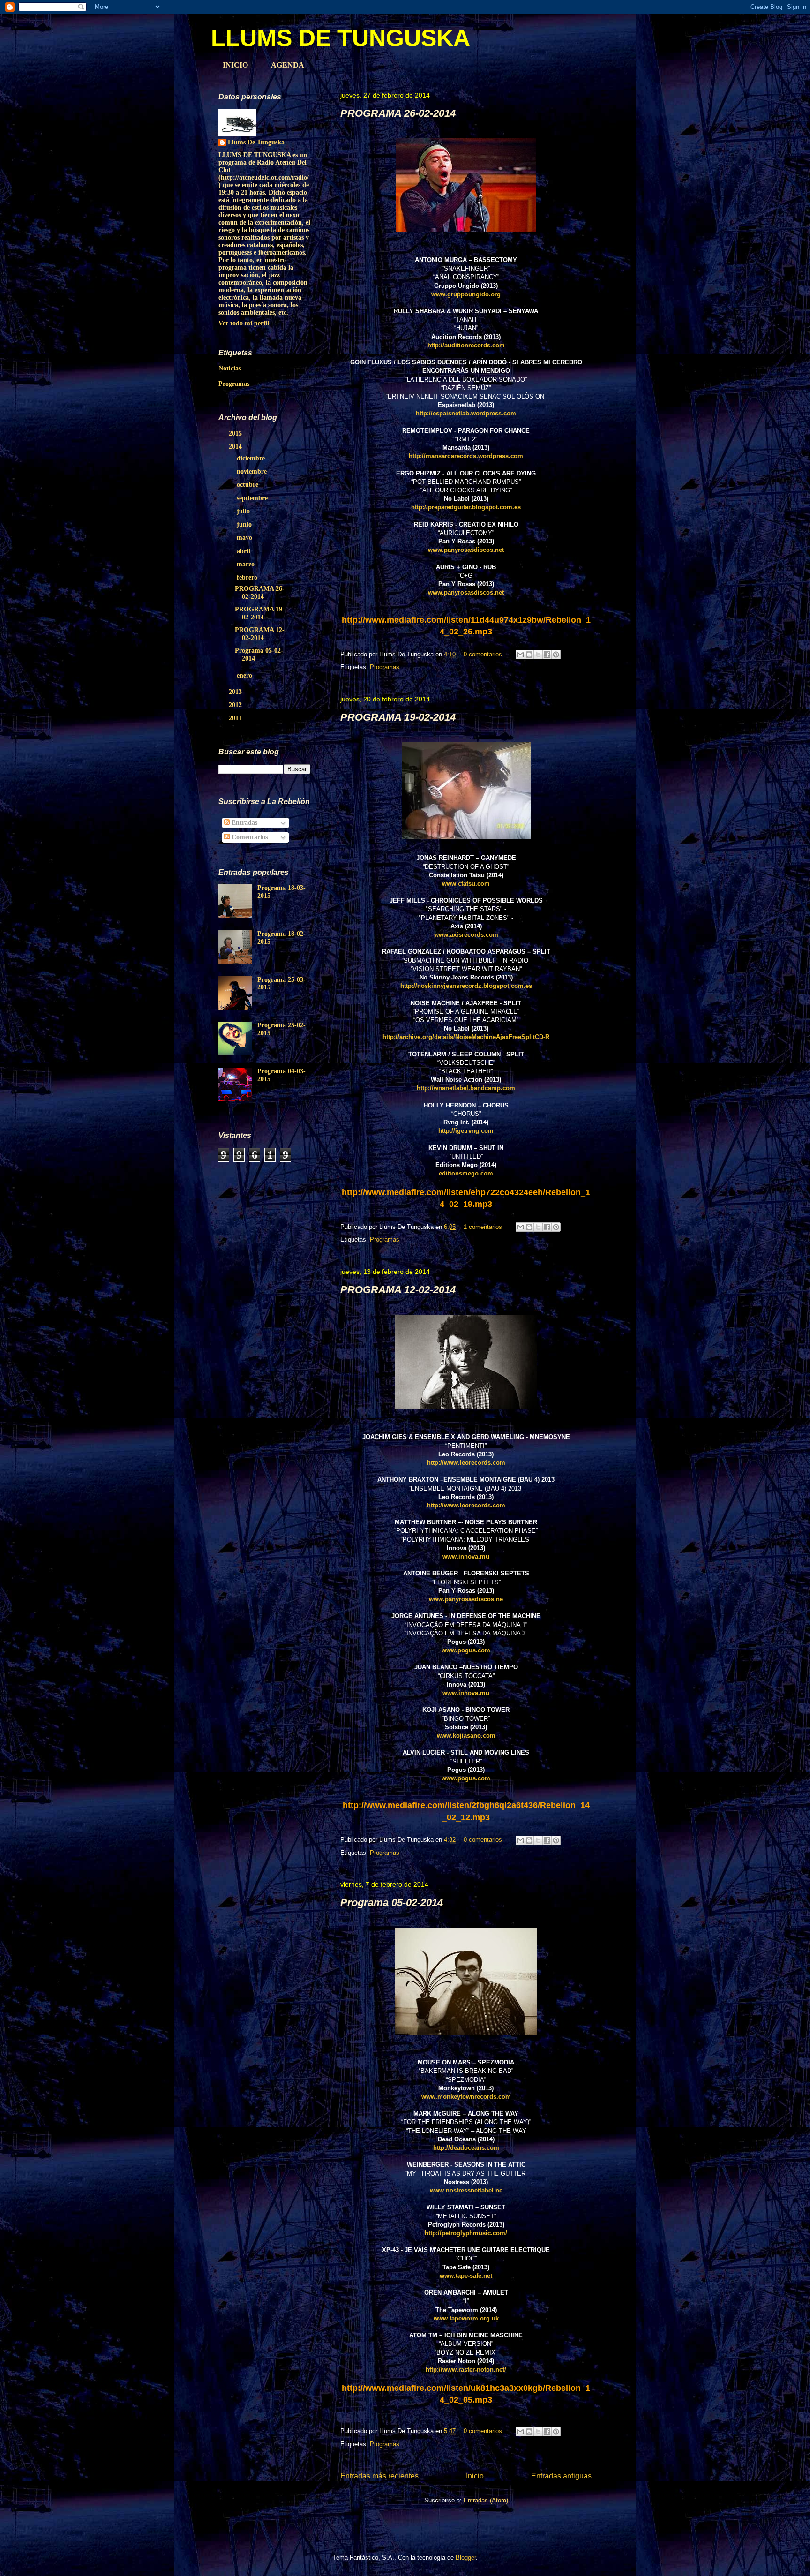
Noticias (230, 368)
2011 (236, 718)
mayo (245, 538)
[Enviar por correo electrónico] (520, 655)
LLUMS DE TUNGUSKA (341, 38)
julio (244, 511)
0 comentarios (483, 654)
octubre (248, 485)
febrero (248, 577)
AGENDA (288, 65)
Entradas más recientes (379, 2476)
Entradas (244, 823)
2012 (236, 705)
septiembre (253, 498)
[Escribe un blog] (529, 655)
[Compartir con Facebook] (547, 655)
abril (244, 551)
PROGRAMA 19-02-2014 (398, 717)
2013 (236, 692)
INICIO (235, 65)
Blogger (466, 2557)
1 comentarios (483, 1227)
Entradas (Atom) (486, 2500)
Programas (385, 667)
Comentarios (249, 837)
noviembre (253, 471)
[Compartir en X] (538, 655)
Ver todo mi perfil (244, 323)
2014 (236, 447)
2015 (236, 433)
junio (245, 524)
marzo (247, 564)
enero (245, 675)
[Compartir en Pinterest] (556, 655)
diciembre (252, 458)
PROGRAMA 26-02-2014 (398, 113)
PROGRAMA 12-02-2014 (398, 1290)
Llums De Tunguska (256, 142)
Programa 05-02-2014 (392, 1902)
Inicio (475, 2476)
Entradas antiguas (561, 2476)
